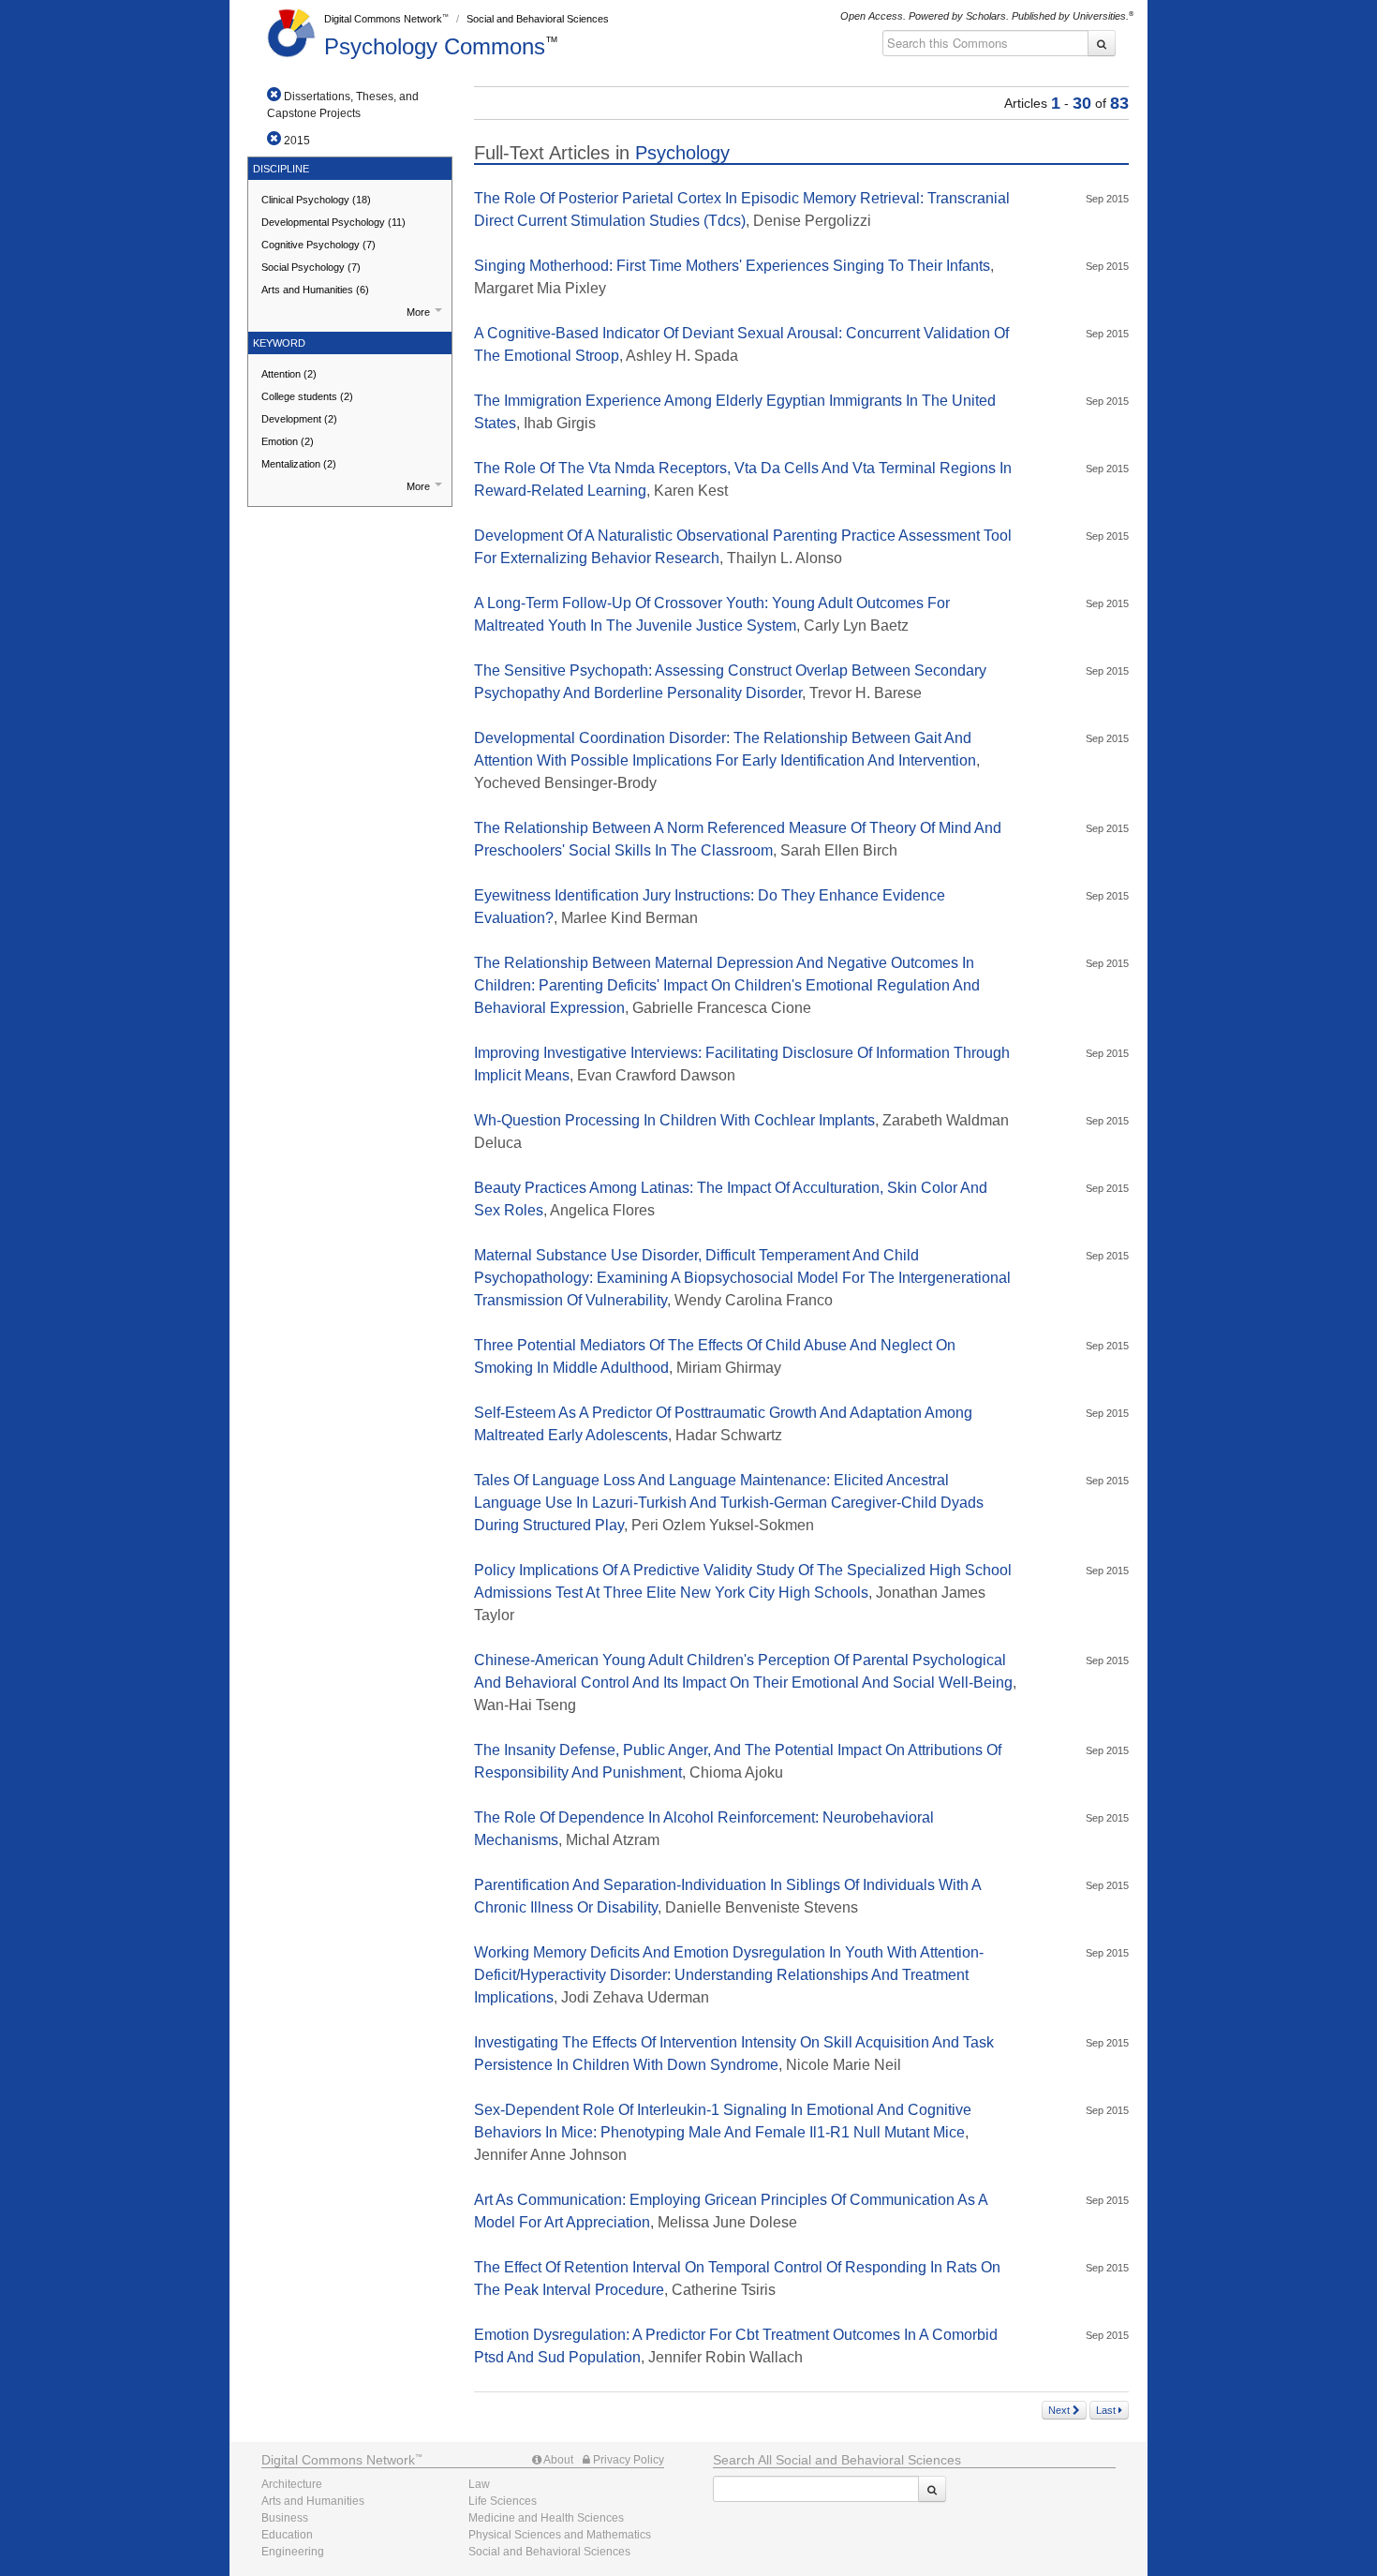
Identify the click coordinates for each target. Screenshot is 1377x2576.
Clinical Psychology (316, 200)
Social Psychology (311, 267)
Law (479, 2484)
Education (287, 2535)
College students (307, 396)
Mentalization (299, 464)
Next (1060, 2410)
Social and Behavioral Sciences (538, 19)
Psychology (435, 46)
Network (338, 2460)
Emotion (288, 441)
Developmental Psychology (333, 222)
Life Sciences (503, 2501)
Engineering (293, 2552)
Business (285, 2518)
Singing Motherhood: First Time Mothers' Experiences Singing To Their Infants (732, 266)
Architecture (292, 2484)
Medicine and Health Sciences (546, 2518)
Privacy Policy (627, 2460)
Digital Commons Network (383, 19)
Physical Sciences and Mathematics (560, 2535)
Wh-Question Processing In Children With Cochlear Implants (674, 1120)
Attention (289, 374)
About (557, 2460)
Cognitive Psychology (318, 245)
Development (299, 419)
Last (1107, 2410)
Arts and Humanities (315, 290)
